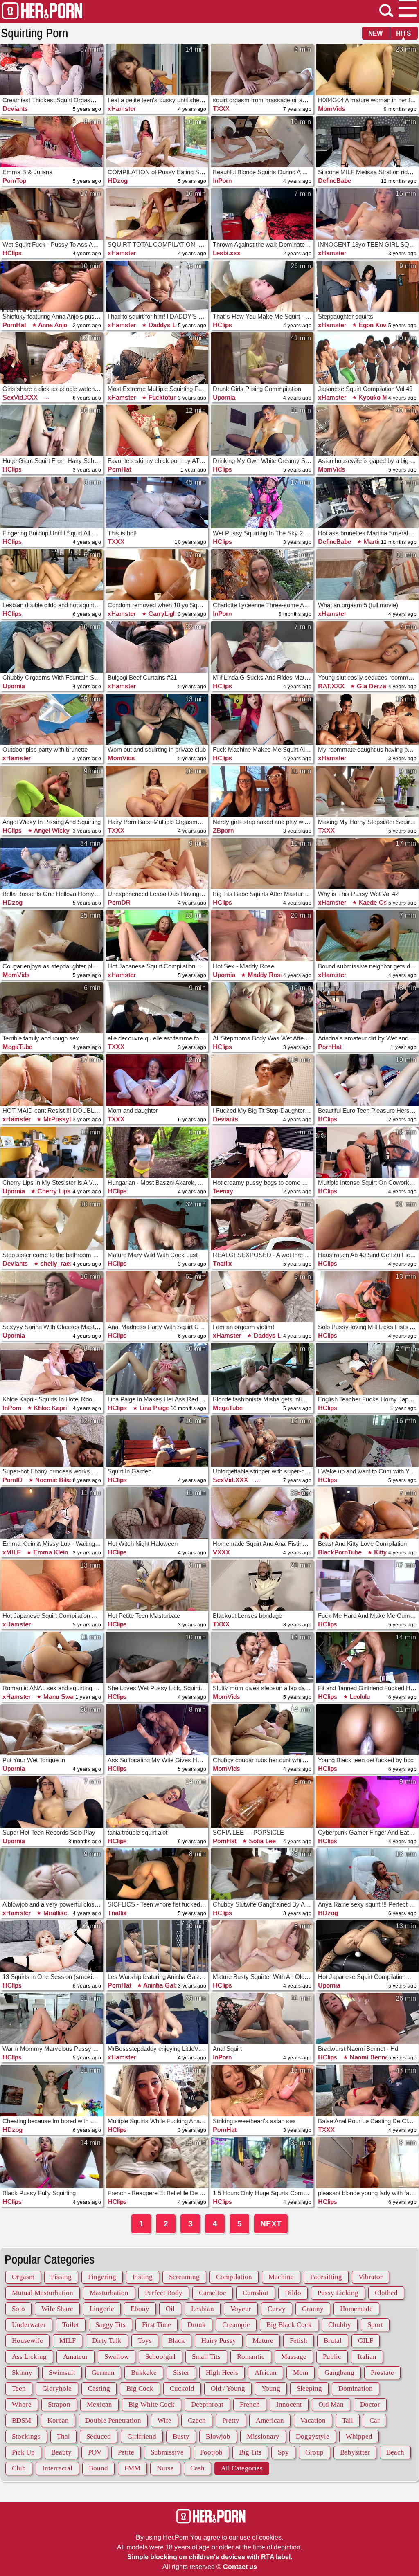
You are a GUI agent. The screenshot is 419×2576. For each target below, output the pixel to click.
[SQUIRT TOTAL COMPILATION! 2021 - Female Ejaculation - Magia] (157, 214)
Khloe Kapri (49, 1408)
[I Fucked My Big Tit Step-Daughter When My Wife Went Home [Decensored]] (262, 1080)
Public (332, 2357)
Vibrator (371, 2277)
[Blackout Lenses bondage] (262, 1586)
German (103, 2373)
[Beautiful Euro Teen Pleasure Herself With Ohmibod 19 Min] (367, 1080)
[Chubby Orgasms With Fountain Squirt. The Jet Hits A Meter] (52, 647)
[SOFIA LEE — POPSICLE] (262, 1802)
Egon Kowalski (379, 325)
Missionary (263, 2436)
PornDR (119, 902)
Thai (63, 2436)
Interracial (57, 2468)
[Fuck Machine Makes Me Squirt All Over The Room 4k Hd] (262, 719)
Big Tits (250, 2452)
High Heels (222, 2373)
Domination (356, 2388)
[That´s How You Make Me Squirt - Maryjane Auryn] (262, 286)
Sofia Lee (261, 1841)
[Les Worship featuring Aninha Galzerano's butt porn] (157, 1946)
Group (314, 2452)
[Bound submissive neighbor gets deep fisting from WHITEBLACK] (367, 936)
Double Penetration (113, 2420)
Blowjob (218, 2436)
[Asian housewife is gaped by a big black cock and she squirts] (367, 431)
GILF (366, 2341)
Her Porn (42, 11)
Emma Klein (50, 1552)
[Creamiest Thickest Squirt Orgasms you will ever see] (52, 70)
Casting (99, 2388)
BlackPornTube (340, 1552)
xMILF (12, 1552)
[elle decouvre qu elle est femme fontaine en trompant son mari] (157, 1008)
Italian (367, 2357)
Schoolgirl (160, 2357)
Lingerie (102, 2309)
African (266, 2373)
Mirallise (54, 1913)
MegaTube (17, 1047)
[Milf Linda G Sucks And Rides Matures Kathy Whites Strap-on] (262, 647)
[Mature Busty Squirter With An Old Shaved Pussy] (262, 1946)
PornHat (14, 325)
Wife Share (57, 2309)
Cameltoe (213, 2293)
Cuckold (182, 2388)
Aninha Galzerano (168, 1985)
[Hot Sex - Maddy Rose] (262, 936)
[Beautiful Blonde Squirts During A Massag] (262, 142)
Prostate (382, 2373)
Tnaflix (222, 1263)
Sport (375, 2325)
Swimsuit (62, 2373)
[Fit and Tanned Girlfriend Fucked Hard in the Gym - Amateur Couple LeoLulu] (367, 1657)
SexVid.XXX (20, 397)
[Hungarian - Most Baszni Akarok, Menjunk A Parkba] (157, 1152)
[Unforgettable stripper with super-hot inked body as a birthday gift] (262, 1441)
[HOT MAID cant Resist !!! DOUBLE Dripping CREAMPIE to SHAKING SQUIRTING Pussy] (52, 1080)
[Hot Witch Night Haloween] (157, 1513)
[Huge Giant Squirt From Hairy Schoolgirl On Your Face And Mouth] (52, 431)
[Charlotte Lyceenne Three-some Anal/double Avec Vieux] (262, 575)
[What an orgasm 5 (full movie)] (367, 575)
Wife (164, 2420)
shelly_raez (56, 1263)
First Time (157, 2325)
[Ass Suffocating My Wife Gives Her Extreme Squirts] (157, 1730)
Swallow (117, 2357)
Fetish (298, 2341)
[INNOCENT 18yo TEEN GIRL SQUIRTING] (367, 214)
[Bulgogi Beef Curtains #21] (157, 647)
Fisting (143, 2277)
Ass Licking (29, 2357)
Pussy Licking (338, 2293)
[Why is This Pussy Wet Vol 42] (367, 864)
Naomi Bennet (369, 2057)
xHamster (122, 109)
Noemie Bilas (53, 1480)
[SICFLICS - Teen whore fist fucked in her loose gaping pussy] (157, 1874)
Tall (348, 2420)
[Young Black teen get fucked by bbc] (367, 1730)
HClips (12, 253)
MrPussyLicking (65, 1119)
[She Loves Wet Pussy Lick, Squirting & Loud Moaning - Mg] (157, 1657)
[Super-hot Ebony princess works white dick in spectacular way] (52, 1441)
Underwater (29, 2325)
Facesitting (326, 2277)
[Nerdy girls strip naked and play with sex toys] (262, 791)
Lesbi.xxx (227, 253)
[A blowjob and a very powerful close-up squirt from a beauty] (52, 1874)
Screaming (184, 2277)
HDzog (118, 181)
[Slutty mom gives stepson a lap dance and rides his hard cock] (262, 1657)
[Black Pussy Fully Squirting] (52, 2163)
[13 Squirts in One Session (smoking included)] (52, 1946)
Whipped (359, 2436)
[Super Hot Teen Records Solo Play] (52, 1802)
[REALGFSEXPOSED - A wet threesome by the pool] (262, 1224)
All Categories (242, 2468)
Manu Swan (59, 1697)
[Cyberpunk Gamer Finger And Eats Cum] (367, 1802)
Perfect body (164, 2293)
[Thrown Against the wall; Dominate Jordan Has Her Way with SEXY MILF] (262, 214)
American (270, 2420)
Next (271, 2224)
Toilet (71, 2325)
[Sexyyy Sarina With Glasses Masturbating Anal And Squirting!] (52, 1297)
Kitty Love (388, 1552)
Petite (126, 2452)
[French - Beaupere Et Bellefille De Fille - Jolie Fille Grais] (157, 2163)
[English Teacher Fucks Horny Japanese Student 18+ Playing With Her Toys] (367, 1369)
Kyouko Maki (376, 397)
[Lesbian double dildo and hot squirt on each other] (52, 575)
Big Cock (140, 2388)
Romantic (251, 2357)
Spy (283, 2452)
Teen (19, 2388)
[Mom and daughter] (157, 1080)
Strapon (59, 2404)
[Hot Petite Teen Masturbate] (157, 1586)
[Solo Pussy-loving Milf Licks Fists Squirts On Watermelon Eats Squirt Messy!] (367, 1297)
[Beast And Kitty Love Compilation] (367, 1513)
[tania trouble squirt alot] (157, 1802)
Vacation (313, 2420)
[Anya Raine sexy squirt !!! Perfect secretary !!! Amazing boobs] (367, 1874)
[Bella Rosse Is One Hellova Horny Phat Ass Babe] (52, 864)
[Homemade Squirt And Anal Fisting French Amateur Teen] (262, 1513)
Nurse (165, 2468)
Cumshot (256, 2293)
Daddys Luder (168, 325)
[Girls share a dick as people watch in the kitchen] (52, 358)
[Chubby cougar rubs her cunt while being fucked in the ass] (262, 1730)
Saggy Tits (110, 2325)
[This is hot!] (157, 503)
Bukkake (144, 2373)
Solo (18, 2309)
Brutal (333, 2341)
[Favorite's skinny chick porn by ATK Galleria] (157, 431)
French (250, 2404)
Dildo (293, 2293)
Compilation (234, 2277)
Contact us (240, 2567)
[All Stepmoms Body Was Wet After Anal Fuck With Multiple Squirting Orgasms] (262, 1008)
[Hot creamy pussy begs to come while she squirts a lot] (262, 1152)
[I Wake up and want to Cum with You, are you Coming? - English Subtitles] (367, 1441)
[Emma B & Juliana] (52, 142)
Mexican (99, 2404)
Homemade (356, 2309)
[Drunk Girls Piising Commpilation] (262, 358)
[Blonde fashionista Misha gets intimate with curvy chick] (262, 1369)
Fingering (102, 2277)
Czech (197, 2420)
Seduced (99, 2436)
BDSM (21, 2420)
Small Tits (206, 2357)
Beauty (61, 2452)
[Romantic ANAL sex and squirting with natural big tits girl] (52, 1657)
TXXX (221, 109)
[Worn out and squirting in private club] (157, 719)
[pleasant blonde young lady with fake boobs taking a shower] (367, 2163)
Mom (301, 2373)
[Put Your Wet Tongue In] (52, 1730)
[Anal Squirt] (262, 2019)
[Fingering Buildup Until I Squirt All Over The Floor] (52, 503)
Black (177, 2341)
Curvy (277, 2309)
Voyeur (241, 2309)
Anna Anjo (52, 325)
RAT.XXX (331, 686)
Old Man (331, 2404)
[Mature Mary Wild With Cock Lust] (157, 1224)
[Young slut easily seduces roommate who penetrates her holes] (367, 647)
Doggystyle (313, 2436)
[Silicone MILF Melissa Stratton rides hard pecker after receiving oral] (367, 142)
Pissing (61, 2277)
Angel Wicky (51, 830)
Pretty (231, 2420)
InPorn (222, 181)
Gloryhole (57, 2388)
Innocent (289, 2404)
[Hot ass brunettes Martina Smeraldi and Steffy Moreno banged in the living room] (367, 503)
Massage (294, 2357)
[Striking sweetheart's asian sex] (262, 2091)
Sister (181, 2373)
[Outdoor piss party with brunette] (52, 719)
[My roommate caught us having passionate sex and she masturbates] (367, 719)
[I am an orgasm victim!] (262, 1297)
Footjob (211, 2452)
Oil (170, 2309)
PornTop (14, 181)
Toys (145, 2341)
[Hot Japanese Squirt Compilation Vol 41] (367, 1946)
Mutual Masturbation (43, 2293)
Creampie (236, 2325)
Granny (313, 2309)
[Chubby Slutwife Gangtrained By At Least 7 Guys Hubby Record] (262, 1874)
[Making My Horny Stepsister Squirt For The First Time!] (367, 791)
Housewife (27, 2341)
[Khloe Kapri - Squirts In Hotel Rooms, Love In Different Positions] (52, 1369)
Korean (58, 2420)
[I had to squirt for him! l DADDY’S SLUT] (157, 286)
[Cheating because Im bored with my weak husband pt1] (52, 2091)
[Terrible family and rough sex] (52, 1008)
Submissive (167, 2452)
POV (95, 2452)
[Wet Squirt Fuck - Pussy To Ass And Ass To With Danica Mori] (52, 214)
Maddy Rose (265, 975)
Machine (281, 2277)
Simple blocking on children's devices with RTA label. (210, 2557)
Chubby (340, 2325)
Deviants (15, 109)
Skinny (22, 2373)
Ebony (140, 2309)
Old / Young (228, 2388)
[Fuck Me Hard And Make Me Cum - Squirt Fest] (367, 1586)
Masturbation (109, 2293)
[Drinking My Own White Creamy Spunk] (262, 431)
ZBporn (223, 830)
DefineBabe (335, 181)
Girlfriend (142, 2436)
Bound (98, 2468)
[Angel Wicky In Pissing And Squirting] (52, 791)
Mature (263, 2341)
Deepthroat (207, 2404)
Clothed (386, 2293)
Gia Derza (371, 686)
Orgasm (23, 2277)
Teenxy (223, 1191)
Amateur (75, 2357)
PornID (12, 1480)
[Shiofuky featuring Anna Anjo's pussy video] (52, 286)
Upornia (224, 397)
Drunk (197, 2325)
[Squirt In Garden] (157, 1441)
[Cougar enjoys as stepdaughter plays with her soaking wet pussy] (52, 936)
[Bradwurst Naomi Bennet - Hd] (367, 2019)
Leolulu (359, 1697)
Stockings (26, 2436)
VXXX (221, 1552)
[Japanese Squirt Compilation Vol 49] (367, 358)
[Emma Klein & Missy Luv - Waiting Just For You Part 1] (52, 1513)
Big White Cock (152, 2404)
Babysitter (355, 2452)
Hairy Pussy (219, 2341)
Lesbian (203, 2309)
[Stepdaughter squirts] (367, 286)
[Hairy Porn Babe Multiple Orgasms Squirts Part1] (157, 791)
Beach (395, 2452)
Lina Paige (153, 1408)
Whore (22, 2404)
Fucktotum (163, 397)
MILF (68, 2341)
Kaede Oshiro (377, 902)
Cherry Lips (53, 1191)
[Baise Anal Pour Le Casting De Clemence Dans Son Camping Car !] (367, 2091)
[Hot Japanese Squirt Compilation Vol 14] (52, 1586)
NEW (375, 33)
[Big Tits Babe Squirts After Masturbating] (262, 864)
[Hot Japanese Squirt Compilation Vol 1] (157, 936)
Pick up (23, 2452)
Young (271, 2388)
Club (19, 2468)
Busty (181, 2436)
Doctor (370, 2404)
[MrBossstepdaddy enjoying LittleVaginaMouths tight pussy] (157, 2019)
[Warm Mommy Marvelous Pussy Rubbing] (52, 2019)
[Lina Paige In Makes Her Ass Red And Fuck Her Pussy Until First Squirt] (157, 1369)
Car (375, 2420)
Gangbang (339, 2373)
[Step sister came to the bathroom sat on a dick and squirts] (52, 1224)
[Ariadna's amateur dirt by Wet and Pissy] (367, 1008)
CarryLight (162, 614)
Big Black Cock (289, 2325)
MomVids (332, 109)
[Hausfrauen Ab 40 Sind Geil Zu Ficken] (367, 1224)
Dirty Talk (107, 2341)
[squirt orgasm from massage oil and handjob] (262, 70)
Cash (197, 2468)
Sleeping (309, 2388)
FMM (132, 2468)
